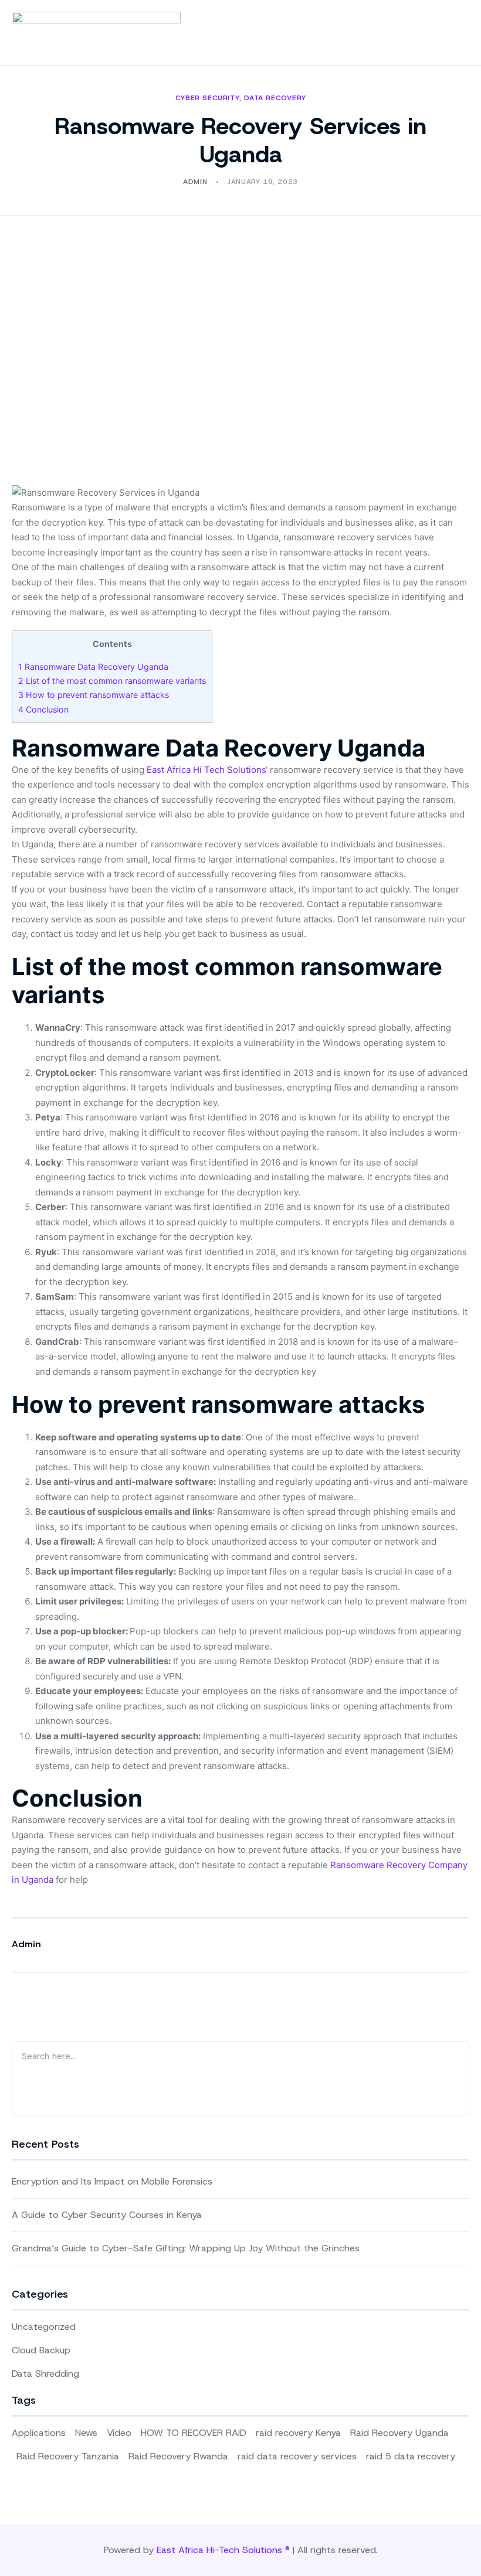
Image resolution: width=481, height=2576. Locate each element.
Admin (26, 1944)
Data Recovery (275, 98)
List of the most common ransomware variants (112, 681)
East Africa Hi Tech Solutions (206, 770)
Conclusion (43, 709)
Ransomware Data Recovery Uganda (93, 667)
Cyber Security (207, 98)
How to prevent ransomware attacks (94, 695)
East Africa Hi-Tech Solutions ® (223, 2550)
